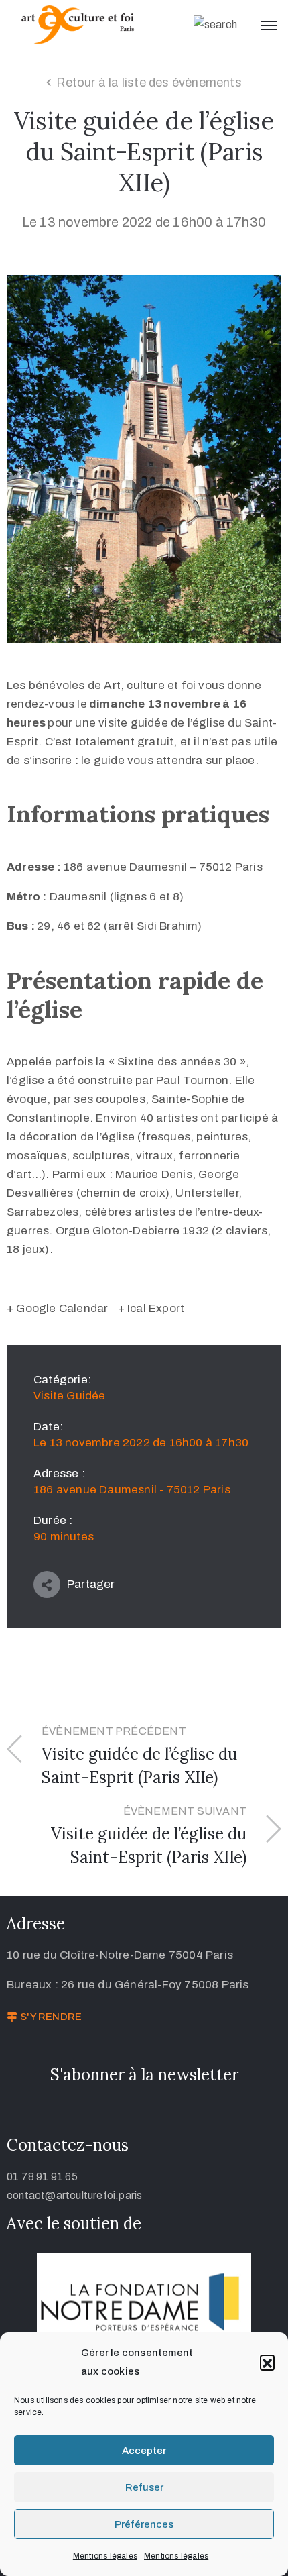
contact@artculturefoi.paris (74, 2195)
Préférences (144, 2524)
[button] (267, 2362)
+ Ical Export (151, 1308)
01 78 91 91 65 (42, 2177)
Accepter (144, 2451)
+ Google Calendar (57, 1308)
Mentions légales (105, 2556)
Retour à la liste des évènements (149, 83)
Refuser (144, 2487)
